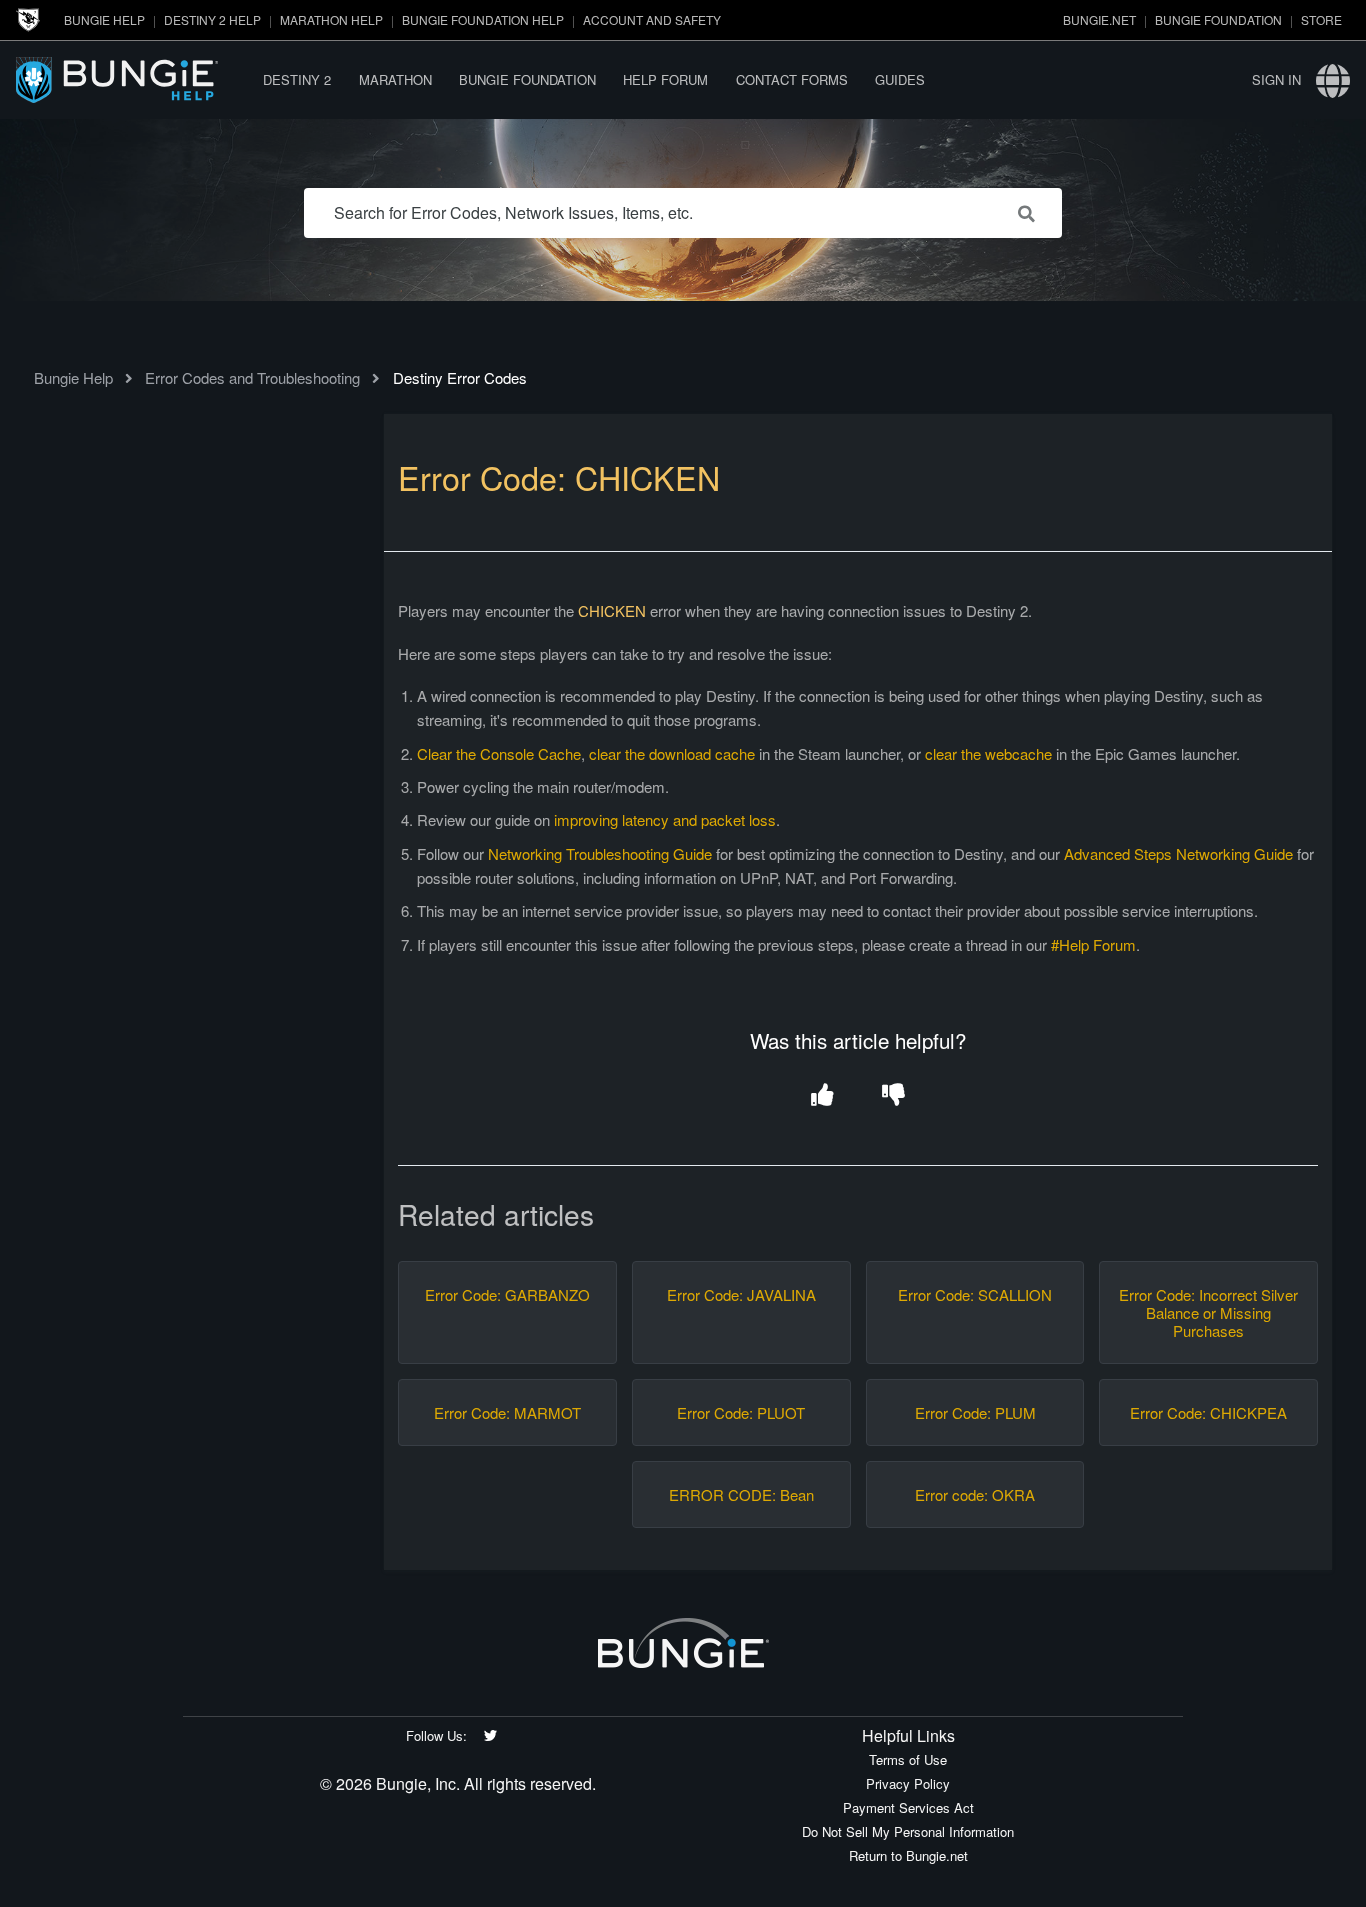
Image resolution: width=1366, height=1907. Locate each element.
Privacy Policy (908, 1783)
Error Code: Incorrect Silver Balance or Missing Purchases (1208, 1313)
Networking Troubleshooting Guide (600, 853)
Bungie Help (104, 19)
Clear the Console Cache (499, 753)
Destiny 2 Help (212, 19)
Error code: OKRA (975, 1495)
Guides (900, 79)
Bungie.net (1099, 19)
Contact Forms (792, 79)
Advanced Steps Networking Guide (1178, 853)
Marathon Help (331, 19)
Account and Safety (652, 19)
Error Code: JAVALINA (741, 1295)
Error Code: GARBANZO (507, 1295)
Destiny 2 (297, 79)
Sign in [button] (1276, 79)
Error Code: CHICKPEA (1208, 1413)
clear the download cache (672, 753)
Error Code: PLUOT (741, 1413)
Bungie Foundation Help (483, 19)
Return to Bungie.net (908, 1855)
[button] (822, 1096)
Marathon (395, 79)
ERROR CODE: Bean (741, 1495)
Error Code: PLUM (975, 1413)
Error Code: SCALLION (975, 1295)
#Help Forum (1093, 944)
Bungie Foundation (1218, 19)
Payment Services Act (908, 1807)
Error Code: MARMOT (507, 1413)
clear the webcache (988, 753)
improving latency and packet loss (665, 819)
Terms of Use (908, 1759)
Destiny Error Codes (460, 377)
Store (1321, 19)
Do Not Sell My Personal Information (908, 1831)
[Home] (133, 79)
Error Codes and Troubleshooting (252, 377)
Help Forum (665, 79)
